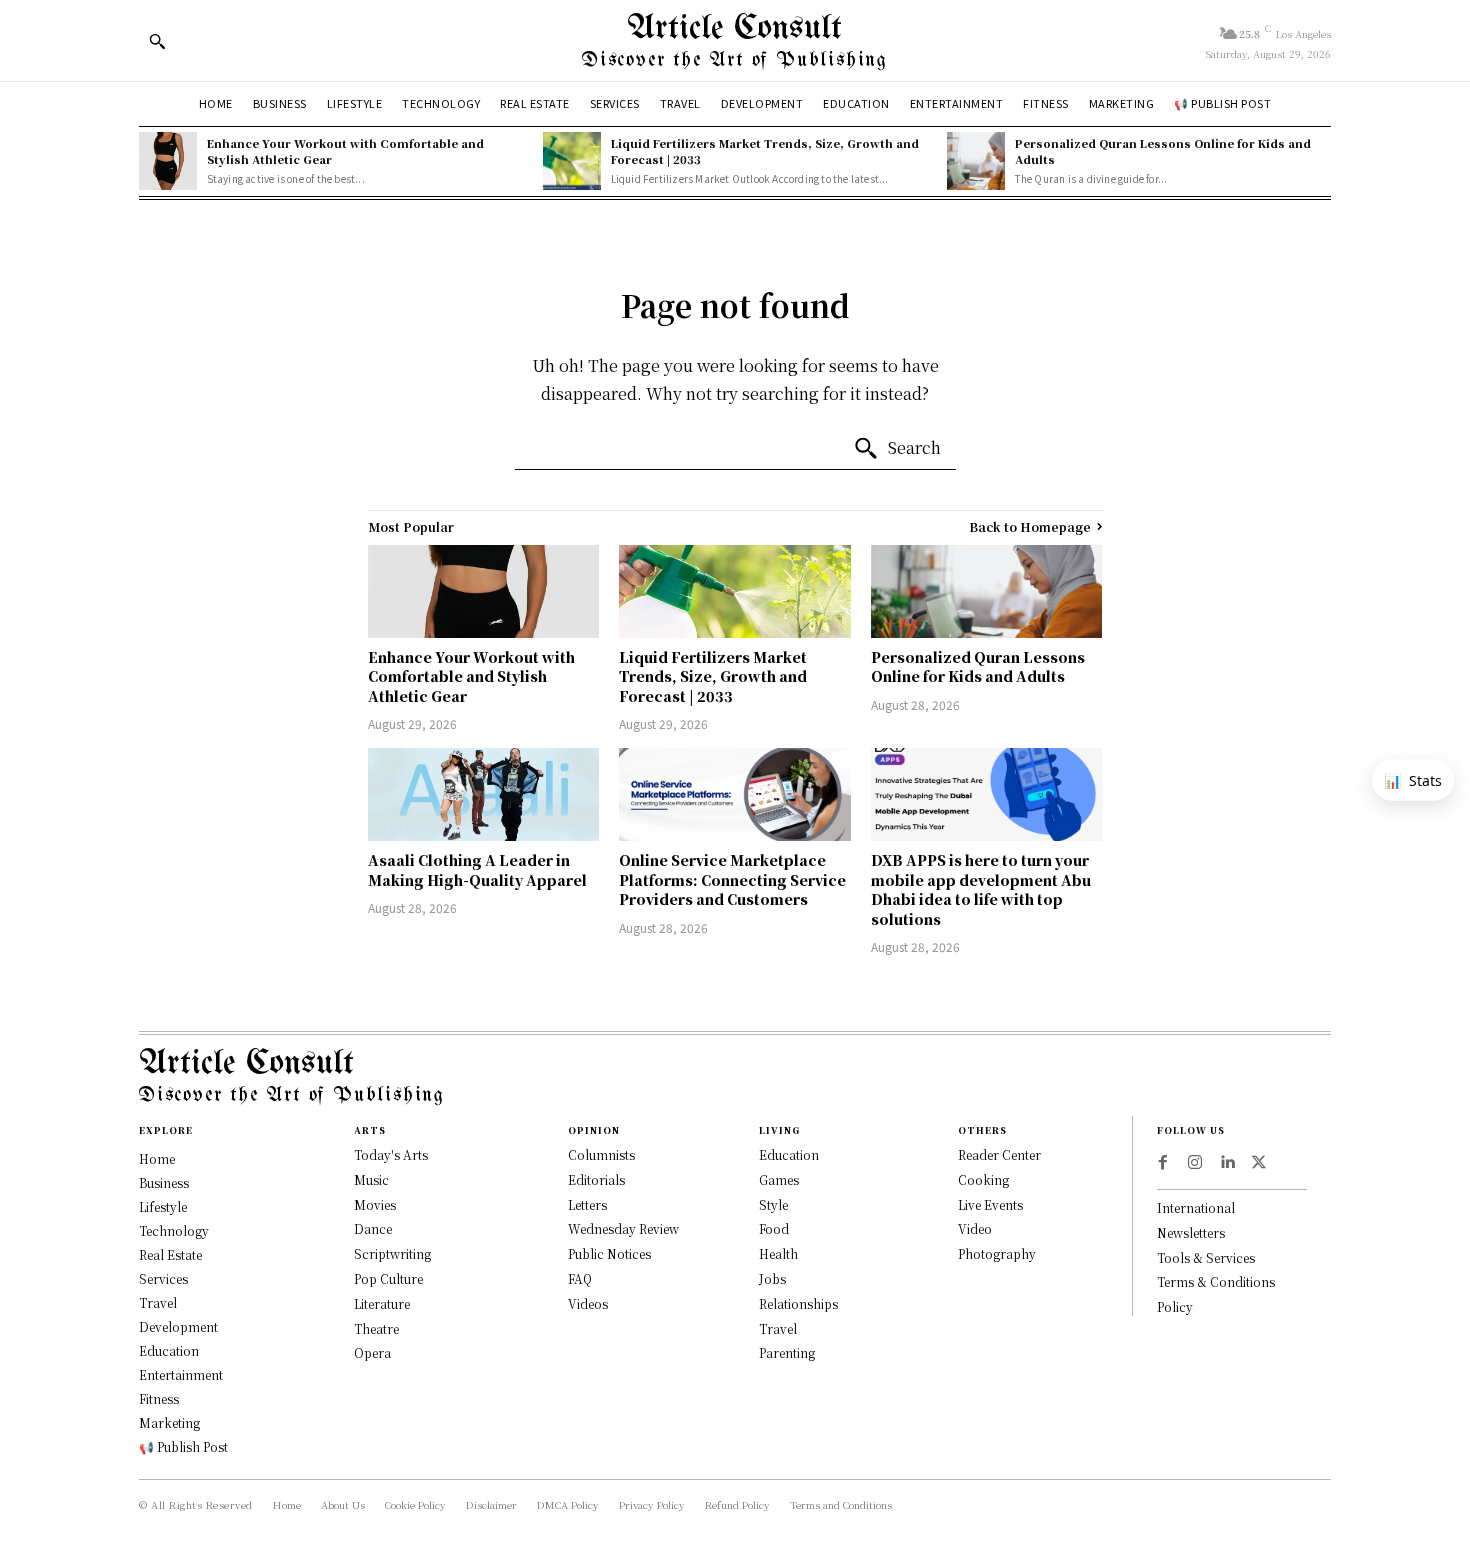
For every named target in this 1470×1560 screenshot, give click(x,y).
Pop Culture (388, 1278)
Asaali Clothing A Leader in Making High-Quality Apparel (477, 870)
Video (975, 1228)
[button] (157, 41)
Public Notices (609, 1253)
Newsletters (1191, 1232)
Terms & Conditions (1216, 1281)
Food (774, 1228)
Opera (372, 1352)
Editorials (596, 1179)
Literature (382, 1303)
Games (779, 1179)
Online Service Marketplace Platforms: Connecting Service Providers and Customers (732, 879)
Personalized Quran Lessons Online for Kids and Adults (1163, 150)
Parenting (787, 1352)
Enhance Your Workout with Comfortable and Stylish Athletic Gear (345, 150)
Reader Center (999, 1154)
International (1196, 1207)
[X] (1259, 1163)
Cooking (983, 1179)
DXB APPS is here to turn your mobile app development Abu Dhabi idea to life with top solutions (981, 889)
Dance (373, 1228)
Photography (997, 1253)
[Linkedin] (1227, 1163)
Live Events (990, 1204)
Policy (1175, 1306)
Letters (587, 1204)
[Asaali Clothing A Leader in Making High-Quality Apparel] (484, 794)
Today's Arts (391, 1154)
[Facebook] (1163, 1163)
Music (371, 1179)
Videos (588, 1303)
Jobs (772, 1278)
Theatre (376, 1328)
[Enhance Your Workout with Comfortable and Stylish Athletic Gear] (168, 161)
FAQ (580, 1278)
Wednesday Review (623, 1228)
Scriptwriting (392, 1253)
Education (789, 1154)
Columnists (601, 1154)
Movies (375, 1204)
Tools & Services (1206, 1257)
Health (778, 1253)
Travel (778, 1328)
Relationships (798, 1303)
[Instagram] (1195, 1163)
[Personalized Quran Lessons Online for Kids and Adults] (976, 161)
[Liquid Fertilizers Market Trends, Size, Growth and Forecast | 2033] (572, 161)
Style (773, 1204)
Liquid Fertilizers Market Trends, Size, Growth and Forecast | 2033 (765, 150)
